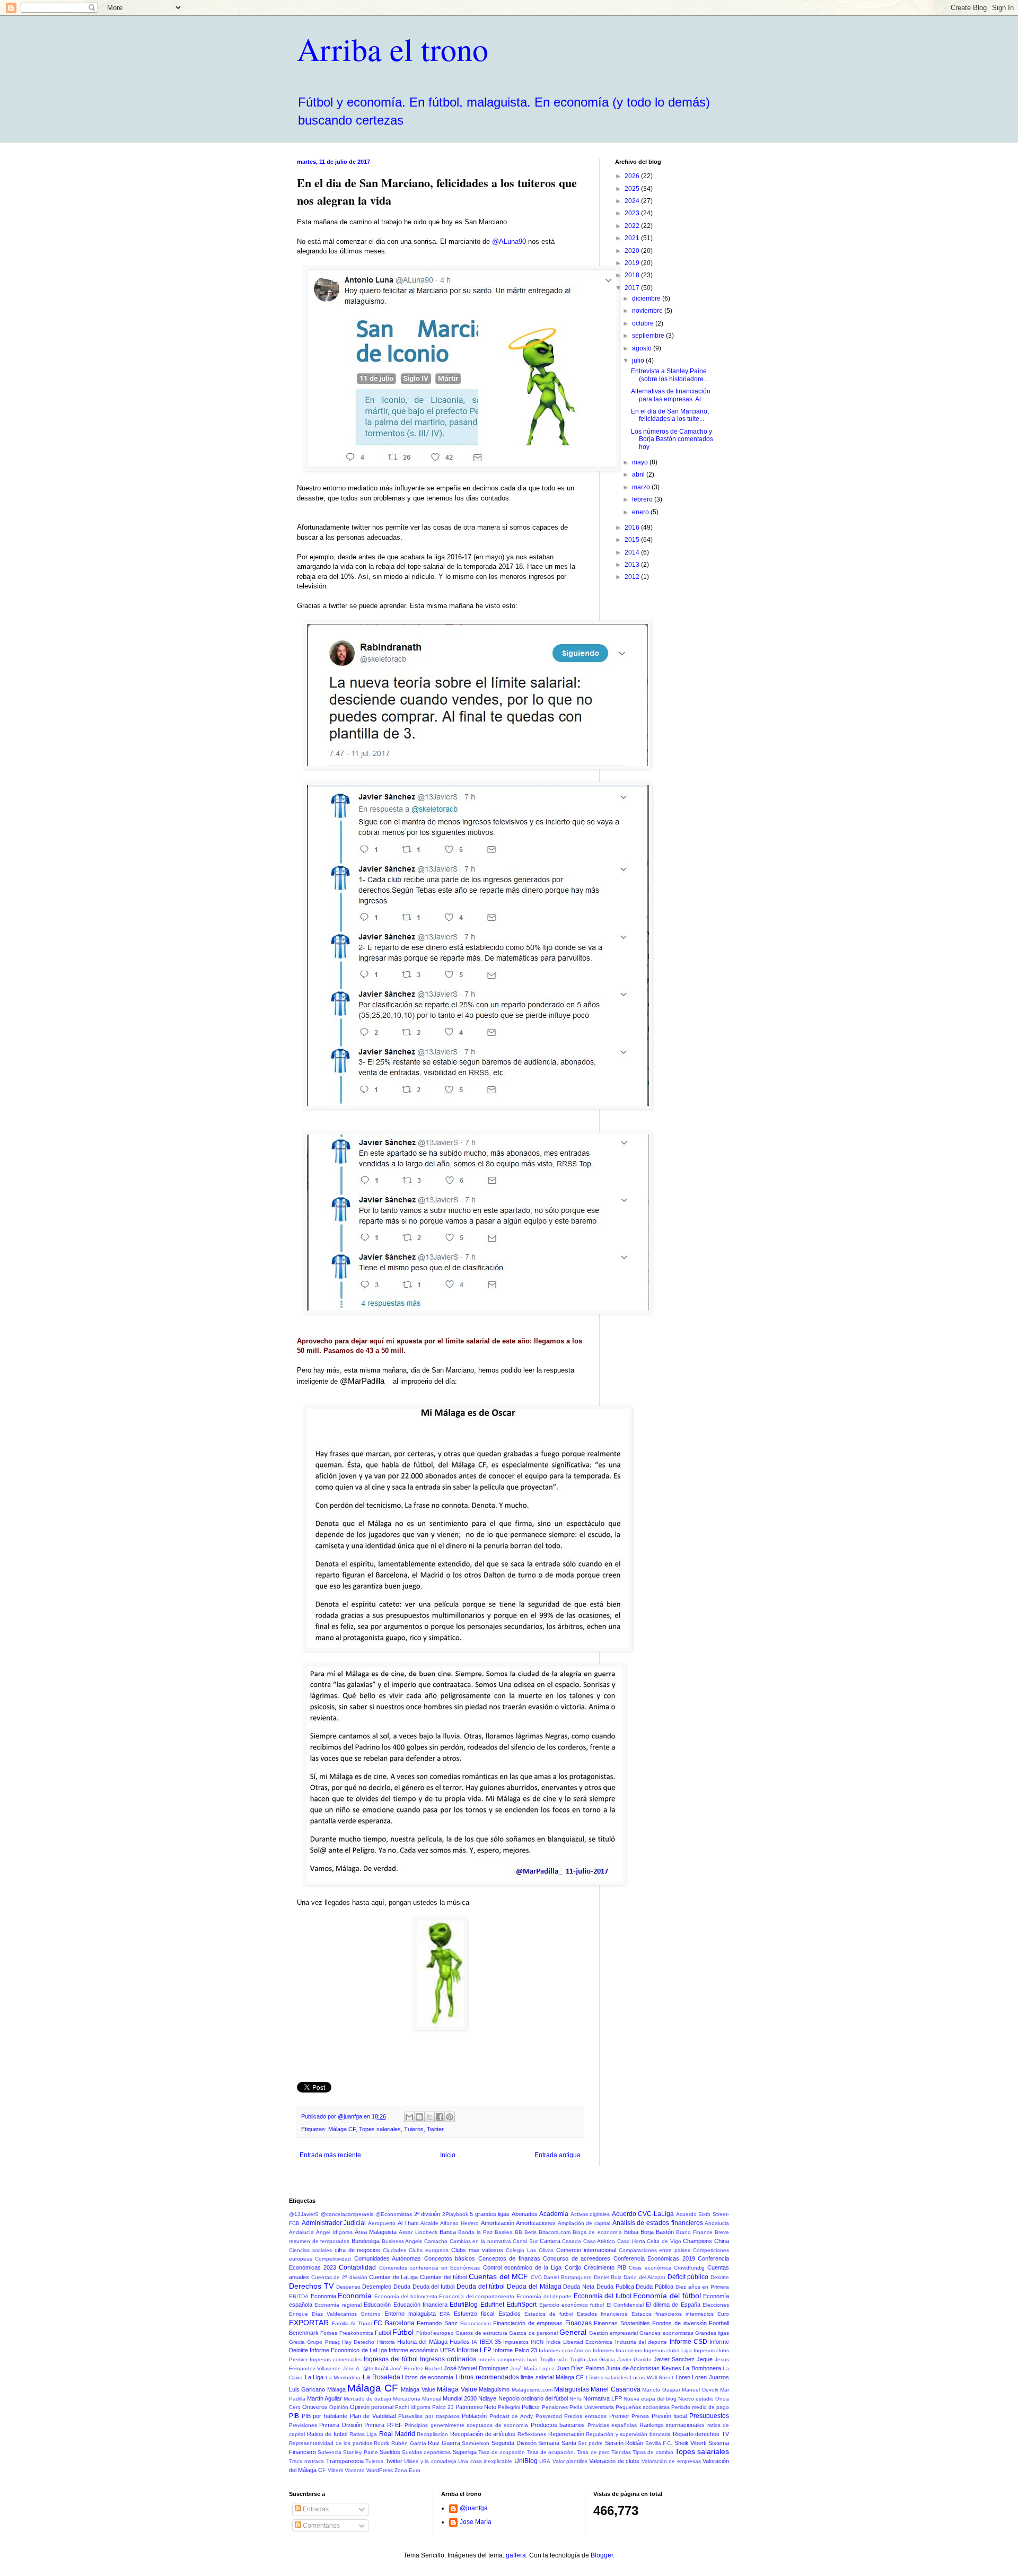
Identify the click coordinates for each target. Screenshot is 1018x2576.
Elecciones (716, 2305)
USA (545, 2461)
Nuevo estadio (696, 2399)
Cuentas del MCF (498, 2276)
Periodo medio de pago (700, 2407)
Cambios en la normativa (480, 2241)
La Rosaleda (381, 2377)
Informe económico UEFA (422, 2350)
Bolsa (631, 2232)
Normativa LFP (603, 2398)
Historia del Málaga (422, 2342)
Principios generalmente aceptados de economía (466, 2425)
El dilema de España (673, 2305)
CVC (536, 2277)
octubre (644, 323)
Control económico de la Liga (523, 2267)
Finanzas (578, 2323)
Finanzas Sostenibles (622, 2323)
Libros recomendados (487, 2377)
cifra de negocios (358, 2250)
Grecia (297, 2342)
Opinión (339, 2407)
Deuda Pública (655, 2287)
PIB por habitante (324, 2416)
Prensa (640, 2416)
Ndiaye (487, 2398)
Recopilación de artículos (483, 2434)
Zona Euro (407, 2470)
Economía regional (338, 2305)
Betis (530, 2232)
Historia (386, 2342)
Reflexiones (532, 2434)
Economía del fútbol (667, 2296)
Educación (377, 2305)
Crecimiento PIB (605, 2267)
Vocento (355, 2470)
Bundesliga (366, 2241)
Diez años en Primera (702, 2287)
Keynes (672, 2368)
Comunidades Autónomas (388, 2258)
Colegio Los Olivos (530, 2250)
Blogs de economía (597, 2232)
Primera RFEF (383, 2425)
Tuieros (414, 2129)
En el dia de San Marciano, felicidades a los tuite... (670, 415)
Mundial (432, 2399)
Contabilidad (357, 2267)
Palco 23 (443, 2407)
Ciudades (394, 2250)
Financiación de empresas (528, 2323)
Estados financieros (602, 2314)
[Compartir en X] (429, 2117)
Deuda (402, 2287)
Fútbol (403, 2332)
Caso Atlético (599, 2241)
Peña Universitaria (592, 2407)
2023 (633, 213)
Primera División (340, 2425)
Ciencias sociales (310, 2250)
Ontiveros (315, 2407)
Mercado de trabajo (367, 2399)
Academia (554, 2214)
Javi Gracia (601, 2359)
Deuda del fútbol (481, 2287)
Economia (323, 2296)
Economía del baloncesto (406, 2296)
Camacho (436, 2241)
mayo (641, 462)
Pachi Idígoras (413, 2407)
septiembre (649, 336)
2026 (633, 176)
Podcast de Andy (511, 2416)
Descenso (348, 2287)
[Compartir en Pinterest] (450, 2117)
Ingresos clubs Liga (668, 2350)
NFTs (576, 2399)
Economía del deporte (544, 2296)
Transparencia (345, 2461)
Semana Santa (557, 2443)
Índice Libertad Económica (580, 2342)
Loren (683, 2377)
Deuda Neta (579, 2287)
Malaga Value (418, 2389)
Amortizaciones (536, 2223)
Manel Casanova (615, 2389)
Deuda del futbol (433, 2287)
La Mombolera (343, 2377)
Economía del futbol (603, 2296)
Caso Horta (631, 2241)
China (722, 2241)
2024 (633, 201)
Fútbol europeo (435, 2333)
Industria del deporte (641, 2342)
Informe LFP (474, 2350)
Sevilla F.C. (659, 2443)
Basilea (504, 2232)
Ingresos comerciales (336, 2359)
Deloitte (720, 2277)
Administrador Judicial (334, 2223)
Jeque (705, 2359)
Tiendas (621, 2452)
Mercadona (407, 2399)
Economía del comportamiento (477, 2296)
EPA (445, 2314)
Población (474, 2416)
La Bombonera (702, 2368)
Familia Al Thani (352, 2323)
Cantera (550, 2241)
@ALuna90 (509, 241)
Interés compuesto (501, 2359)
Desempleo (377, 2287)
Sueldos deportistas (426, 2452)
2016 (633, 527)
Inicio (448, 2155)
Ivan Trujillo (541, 2359)
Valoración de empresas (671, 2461)
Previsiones (303, 2425)
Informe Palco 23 (515, 2350)
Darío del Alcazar (644, 2277)
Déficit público (688, 2277)
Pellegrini (509, 2407)
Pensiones (555, 2407)
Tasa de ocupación (502, 2452)
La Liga (314, 2377)
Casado (572, 2241)
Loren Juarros (710, 2377)
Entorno (371, 2314)
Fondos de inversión (679, 2323)
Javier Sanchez (674, 2359)
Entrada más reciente (330, 2155)
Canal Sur (525, 2241)
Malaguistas (572, 2389)
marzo (642, 487)
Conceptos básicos (450, 2258)
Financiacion (476, 2323)
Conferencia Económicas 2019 (654, 2258)
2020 (633, 251)
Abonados (525, 2214)
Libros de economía (428, 2377)
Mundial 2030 (460, 2398)
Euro (723, 2314)
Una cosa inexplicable (485, 2461)
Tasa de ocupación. (551, 2452)
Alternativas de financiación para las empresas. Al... (671, 395)
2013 (633, 565)
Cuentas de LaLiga (393, 2277)
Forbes (329, 2333)
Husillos (460, 2342)
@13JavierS (304, 2214)
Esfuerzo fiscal (474, 2314)
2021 (633, 238)
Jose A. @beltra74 (366, 2368)
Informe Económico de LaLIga (348, 2350)
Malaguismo (494, 2389)
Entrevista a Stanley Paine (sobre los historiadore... (670, 375)
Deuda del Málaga (534, 2287)
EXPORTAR (309, 2323)
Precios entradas (585, 2416)
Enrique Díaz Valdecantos (323, 2314)
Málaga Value (457, 2389)
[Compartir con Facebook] (440, 2117)
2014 (633, 552)
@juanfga (474, 2508)
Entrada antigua (558, 2155)
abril (639, 474)
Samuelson (476, 2443)
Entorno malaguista (410, 2314)
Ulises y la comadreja (430, 2461)
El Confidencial (625, 2305)
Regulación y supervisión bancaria (628, 2434)
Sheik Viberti (691, 2443)
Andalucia (717, 2223)
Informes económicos (565, 2350)
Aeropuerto (382, 2223)
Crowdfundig (689, 2268)
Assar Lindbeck (418, 2232)
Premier (619, 2416)
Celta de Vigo (664, 2241)
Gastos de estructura (481, 2333)
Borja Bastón (657, 2232)
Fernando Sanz (437, 2323)
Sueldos (390, 2452)
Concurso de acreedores (577, 2258)
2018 (633, 275)
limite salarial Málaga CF (552, 2377)
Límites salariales (607, 2377)
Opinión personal (372, 2407)
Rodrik (381, 2443)
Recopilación (432, 2434)
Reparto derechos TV (701, 2434)
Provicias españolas (612, 2425)
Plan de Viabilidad (373, 2416)
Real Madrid (397, 2434)
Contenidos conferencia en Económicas (430, 2268)
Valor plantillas (570, 2461)
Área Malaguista (376, 2232)
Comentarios (321, 2526)
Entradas (315, 2509)
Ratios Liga (363, 2434)
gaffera (516, 2555)
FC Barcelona (394, 2323)
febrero (643, 499)
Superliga (465, 2452)
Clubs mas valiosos (477, 2250)
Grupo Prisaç (323, 2342)
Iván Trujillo (571, 2359)
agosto (643, 348)
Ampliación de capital (584, 2223)
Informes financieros (617, 2350)
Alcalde (429, 2223)
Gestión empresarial (613, 2333)
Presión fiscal (669, 2416)
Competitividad (333, 2259)
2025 (633, 189)
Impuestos (516, 2342)
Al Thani (408, 2223)
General (573, 2332)
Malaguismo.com (532, 2390)
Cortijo (573, 2267)
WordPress (380, 2470)
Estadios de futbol (549, 2314)
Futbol (383, 2333)
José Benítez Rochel (416, 2368)
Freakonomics (356, 2333)
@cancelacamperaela (347, 2214)
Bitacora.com (555, 2232)
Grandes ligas (712, 2333)
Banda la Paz (475, 2232)
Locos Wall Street (652, 2377)
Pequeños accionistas (643, 2407)
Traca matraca (306, 2461)
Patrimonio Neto (476, 2407)
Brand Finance (694, 2232)
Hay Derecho (358, 2342)
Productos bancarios (558, 2425)
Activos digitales (590, 2214)
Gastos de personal (533, 2333)
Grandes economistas (666, 2333)
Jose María (476, 2522)
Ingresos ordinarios (448, 2359)
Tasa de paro (593, 2452)
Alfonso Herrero (459, 2223)
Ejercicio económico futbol (572, 2305)
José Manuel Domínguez (476, 2368)
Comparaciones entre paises (655, 2250)
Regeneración (566, 2434)
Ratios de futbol (327, 2434)
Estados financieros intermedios (673, 2314)
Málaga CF (342, 2129)
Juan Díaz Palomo (581, 2368)
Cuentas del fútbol (443, 2277)
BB (519, 2232)
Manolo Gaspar (661, 2390)
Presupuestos (709, 2416)
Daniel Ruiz (608, 2277)
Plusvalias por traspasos (429, 2416)
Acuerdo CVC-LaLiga (643, 2214)
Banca (448, 2232)
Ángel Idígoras (334, 2232)
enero (641, 512)
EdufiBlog (464, 2305)
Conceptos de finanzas (509, 2258)
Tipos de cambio (653, 2452)
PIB (294, 2416)
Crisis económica (650, 2268)
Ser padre (590, 2443)
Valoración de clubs (614, 2461)
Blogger (602, 2555)
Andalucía (301, 2232)
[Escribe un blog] (419, 2117)
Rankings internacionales (672, 2425)
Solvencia (330, 2452)
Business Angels (402, 2241)
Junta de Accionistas (633, 2368)
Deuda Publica (615, 2287)
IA (475, 2342)
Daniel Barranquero (568, 2277)
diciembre (647, 298)
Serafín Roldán (624, 2443)
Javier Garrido (634, 2359)
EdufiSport (521, 2305)
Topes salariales (380, 2129)
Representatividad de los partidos (331, 2443)
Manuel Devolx (700, 2390)
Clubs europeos (429, 2250)
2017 (633, 288)
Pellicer (531, 2407)
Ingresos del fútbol (391, 2359)
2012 (633, 577)
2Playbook (455, 2214)
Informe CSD (688, 2342)
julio (639, 361)
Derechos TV (311, 2286)
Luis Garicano (307, 2389)
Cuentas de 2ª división (339, 2277)
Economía (355, 2296)
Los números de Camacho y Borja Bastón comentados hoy (672, 439)
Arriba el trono (393, 49)
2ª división (427, 2214)
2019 (633, 263)
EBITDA (299, 2296)
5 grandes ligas (490, 2214)
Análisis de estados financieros (658, 2223)
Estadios (510, 2314)
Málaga (336, 2389)
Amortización (498, 2223)
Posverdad (549, 2416)
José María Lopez (532, 2368)
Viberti (335, 2470)
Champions (697, 2241)
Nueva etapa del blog (650, 2399)
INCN (537, 2342)
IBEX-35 (490, 2342)
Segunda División (514, 2443)
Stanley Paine (360, 2452)
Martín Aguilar (324, 2398)
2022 (633, 226)
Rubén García (409, 2443)
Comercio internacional (586, 2250)
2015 (633, 540)
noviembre (648, 311)
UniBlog (526, 2461)
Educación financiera (420, 2305)
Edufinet (492, 2305)
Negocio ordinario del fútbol (533, 2398)
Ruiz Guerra (444, 2443)
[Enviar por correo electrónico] (409, 2117)
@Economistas (394, 2214)
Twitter (435, 2129)
